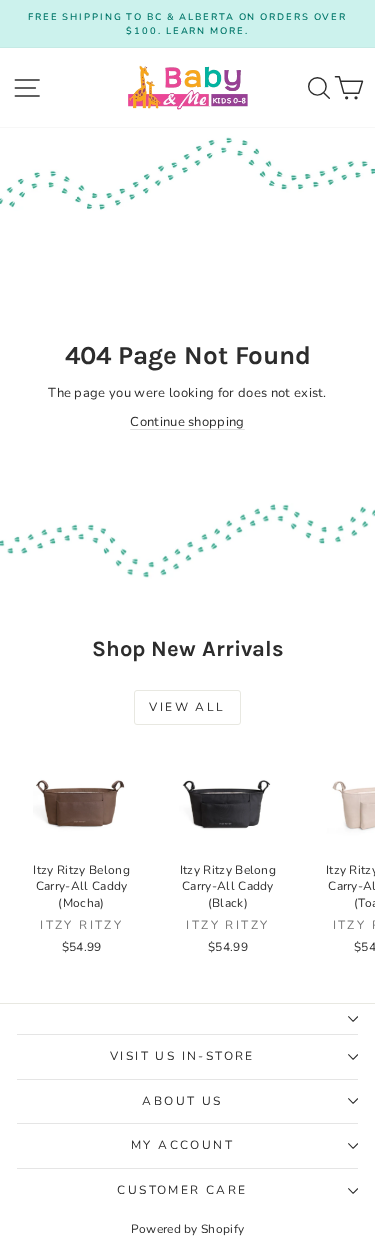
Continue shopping (187, 422)
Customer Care (182, 1190)
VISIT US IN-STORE (182, 1056)
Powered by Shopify (188, 1229)
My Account (182, 1145)
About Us (182, 1101)
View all (187, 707)
